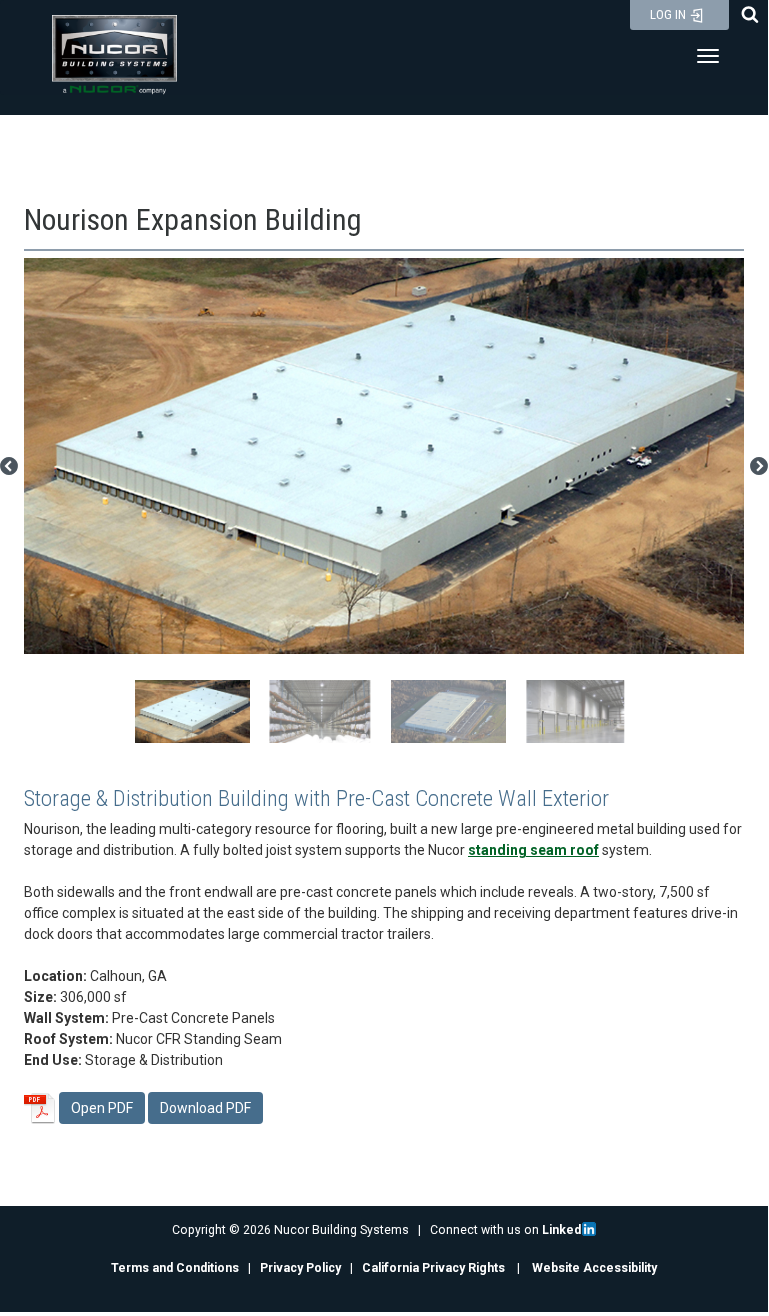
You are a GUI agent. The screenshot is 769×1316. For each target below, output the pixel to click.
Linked (561, 1230)
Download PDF (205, 1108)
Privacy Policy (300, 1268)
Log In (669, 14)
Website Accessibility (594, 1268)
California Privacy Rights (433, 1268)
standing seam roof (533, 850)
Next (759, 467)
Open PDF (102, 1108)
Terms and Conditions (175, 1268)
